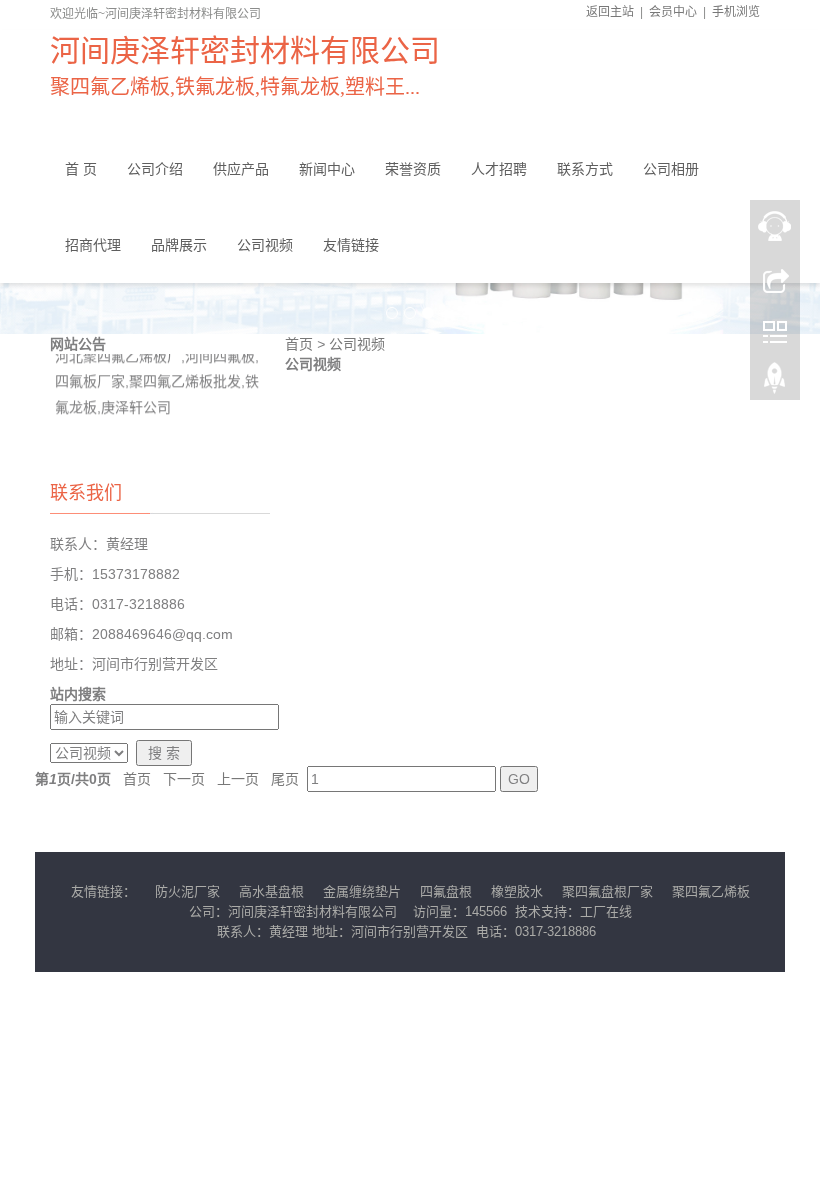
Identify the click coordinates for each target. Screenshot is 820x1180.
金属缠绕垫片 (362, 891)
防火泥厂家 (187, 891)
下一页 (184, 779)
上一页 (238, 779)
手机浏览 (736, 12)
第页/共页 (73, 779)
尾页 (285, 779)
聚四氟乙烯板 (711, 891)
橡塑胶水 (517, 891)
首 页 (81, 169)
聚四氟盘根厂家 (607, 891)
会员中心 (673, 12)
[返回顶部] (775, 383)
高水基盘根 (271, 891)
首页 (299, 344)
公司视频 (357, 344)
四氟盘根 (446, 891)
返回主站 (610, 12)
